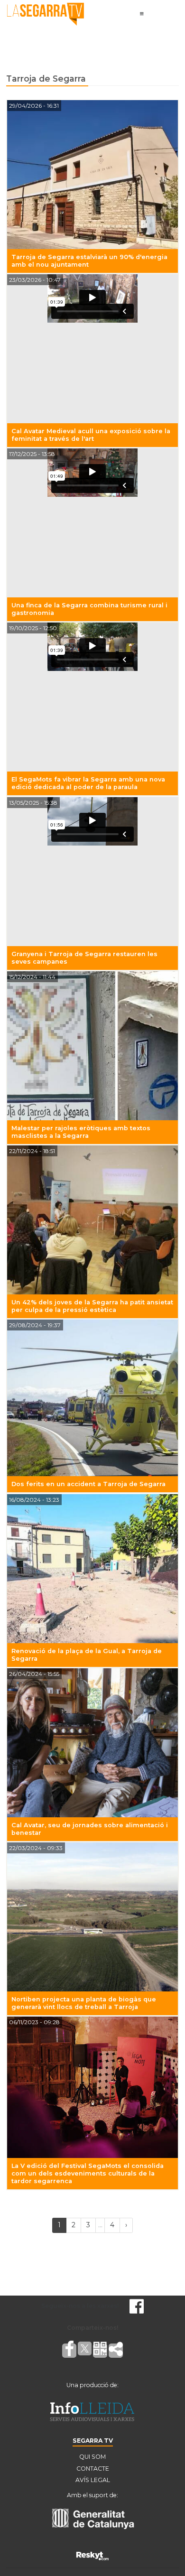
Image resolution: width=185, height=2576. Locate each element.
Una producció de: (92, 2385)
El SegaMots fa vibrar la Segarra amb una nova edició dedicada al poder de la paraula (88, 783)
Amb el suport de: (92, 2495)
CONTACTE (93, 2469)
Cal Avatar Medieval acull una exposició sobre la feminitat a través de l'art (91, 435)
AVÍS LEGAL (93, 2480)
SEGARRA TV (93, 2441)
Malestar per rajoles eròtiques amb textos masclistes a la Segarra (81, 1132)
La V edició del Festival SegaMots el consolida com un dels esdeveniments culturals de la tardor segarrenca (88, 2173)
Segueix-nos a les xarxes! (80, 2306)
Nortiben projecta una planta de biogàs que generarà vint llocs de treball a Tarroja (84, 2003)
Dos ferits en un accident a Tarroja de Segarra (88, 1484)
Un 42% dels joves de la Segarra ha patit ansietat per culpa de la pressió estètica (92, 1306)
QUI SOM (92, 2457)
